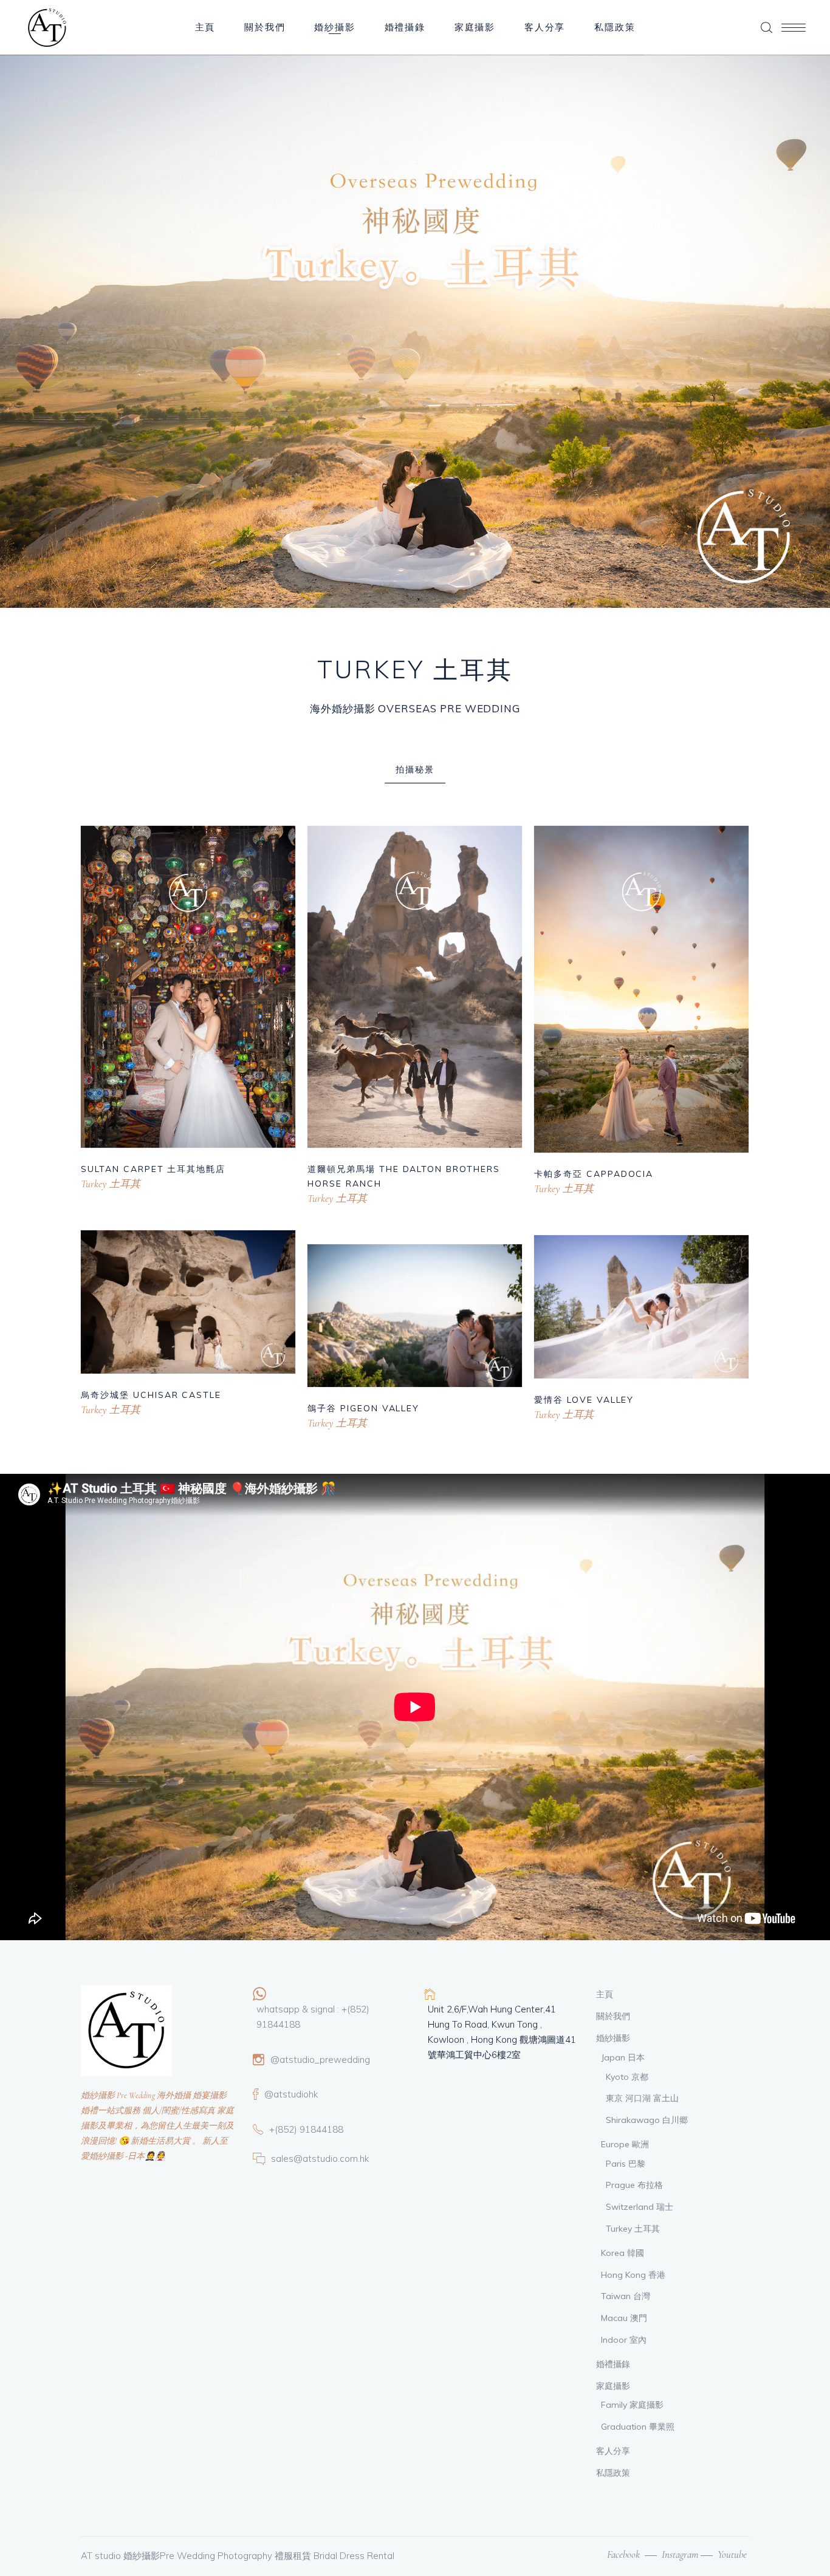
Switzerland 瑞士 (640, 2207)
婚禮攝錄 (613, 2364)
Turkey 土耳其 (111, 1184)
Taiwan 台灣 (626, 2296)
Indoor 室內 (624, 2340)
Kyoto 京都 (627, 2077)
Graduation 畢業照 (638, 2427)
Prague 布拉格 (634, 2185)
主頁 (605, 1994)
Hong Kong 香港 (633, 2275)
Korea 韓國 (622, 2253)
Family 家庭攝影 (632, 2405)
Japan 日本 (623, 2057)
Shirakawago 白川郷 (647, 2120)
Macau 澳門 (624, 2318)
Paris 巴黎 (626, 2164)
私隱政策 (613, 2473)
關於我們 (613, 2016)
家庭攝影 (613, 2386)
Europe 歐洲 (625, 2144)
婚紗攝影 (613, 2038)
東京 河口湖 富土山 (642, 2098)
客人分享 (613, 2451)
